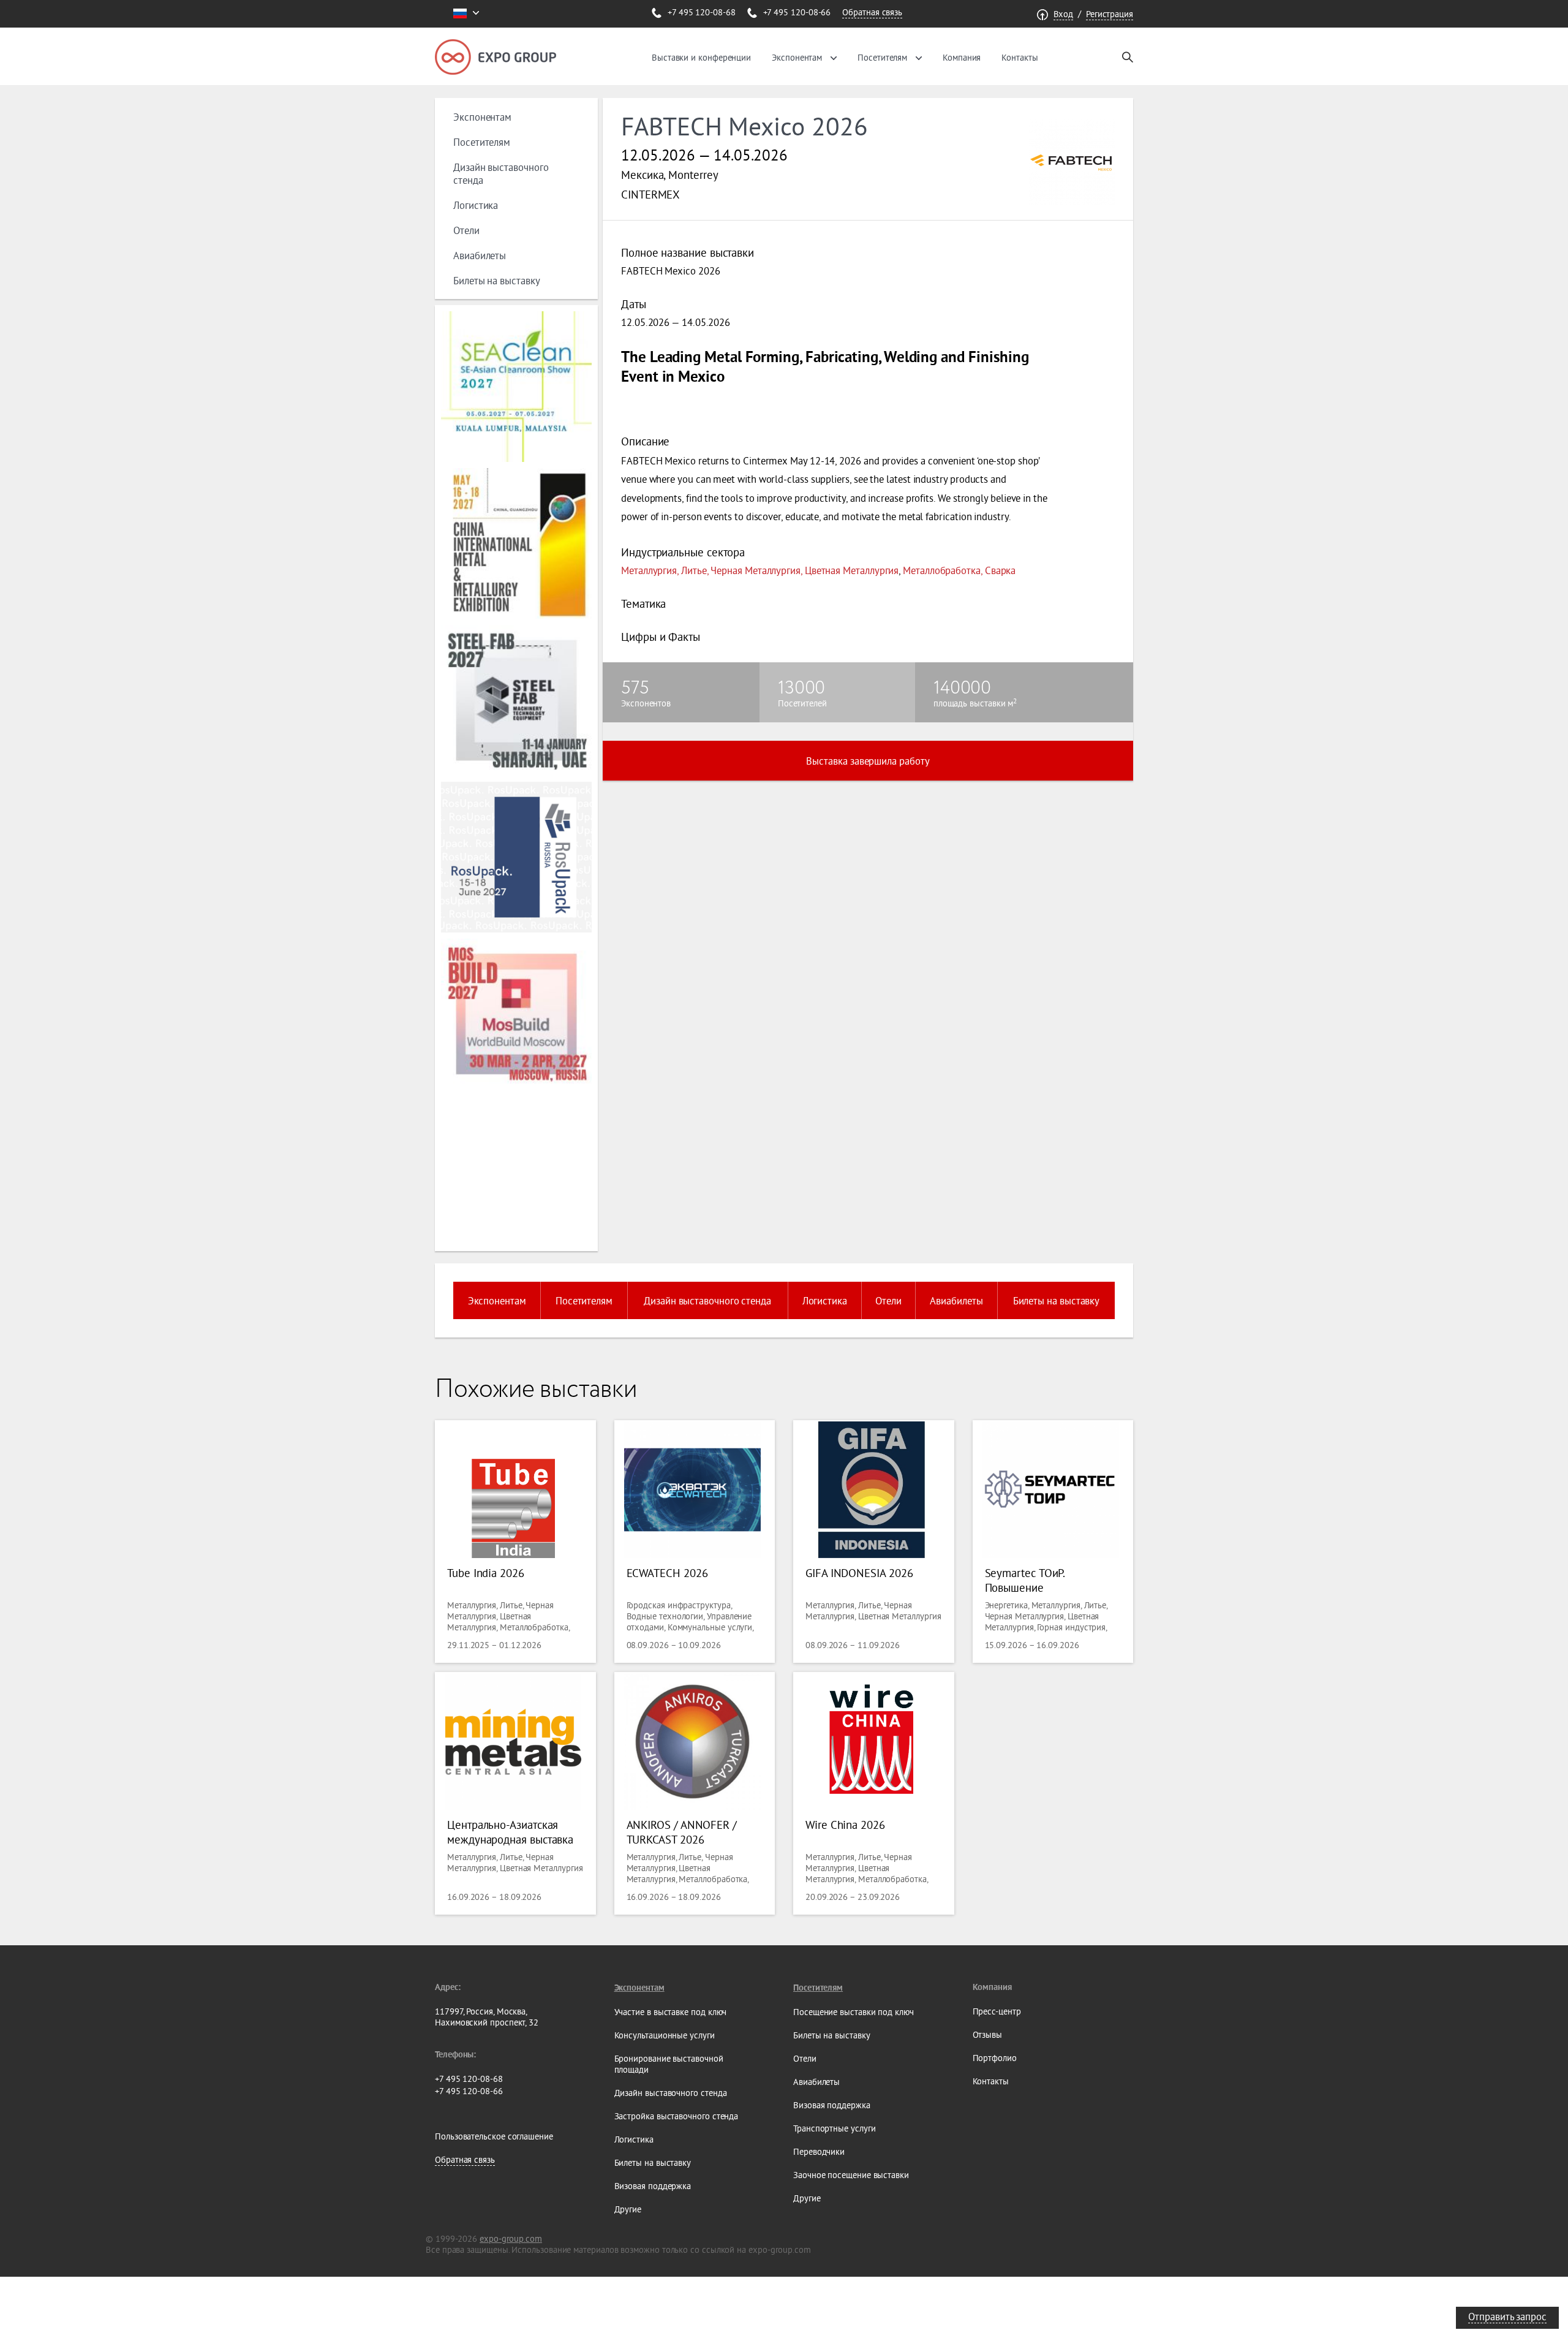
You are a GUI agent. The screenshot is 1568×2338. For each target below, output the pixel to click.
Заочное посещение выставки (851, 2175)
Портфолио (995, 2058)
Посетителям (882, 58)
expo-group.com (511, 2239)
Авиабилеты (480, 255)
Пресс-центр (997, 2011)
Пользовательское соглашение (494, 2136)
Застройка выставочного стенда (677, 2116)
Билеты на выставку (497, 280)
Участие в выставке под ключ (671, 2012)
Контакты (1020, 58)
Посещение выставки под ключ (854, 2012)
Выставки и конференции (701, 58)
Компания (962, 58)
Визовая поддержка (653, 2186)
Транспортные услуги (834, 2128)
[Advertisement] (514, 1169)
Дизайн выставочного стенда (707, 1300)
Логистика (476, 205)
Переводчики (819, 2152)
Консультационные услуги (665, 2035)
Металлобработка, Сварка (959, 570)
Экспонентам (797, 58)
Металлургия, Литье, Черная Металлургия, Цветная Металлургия (760, 570)
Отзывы (988, 2035)
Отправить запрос (1507, 2316)
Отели (466, 230)
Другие (628, 2209)
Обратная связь (872, 12)
